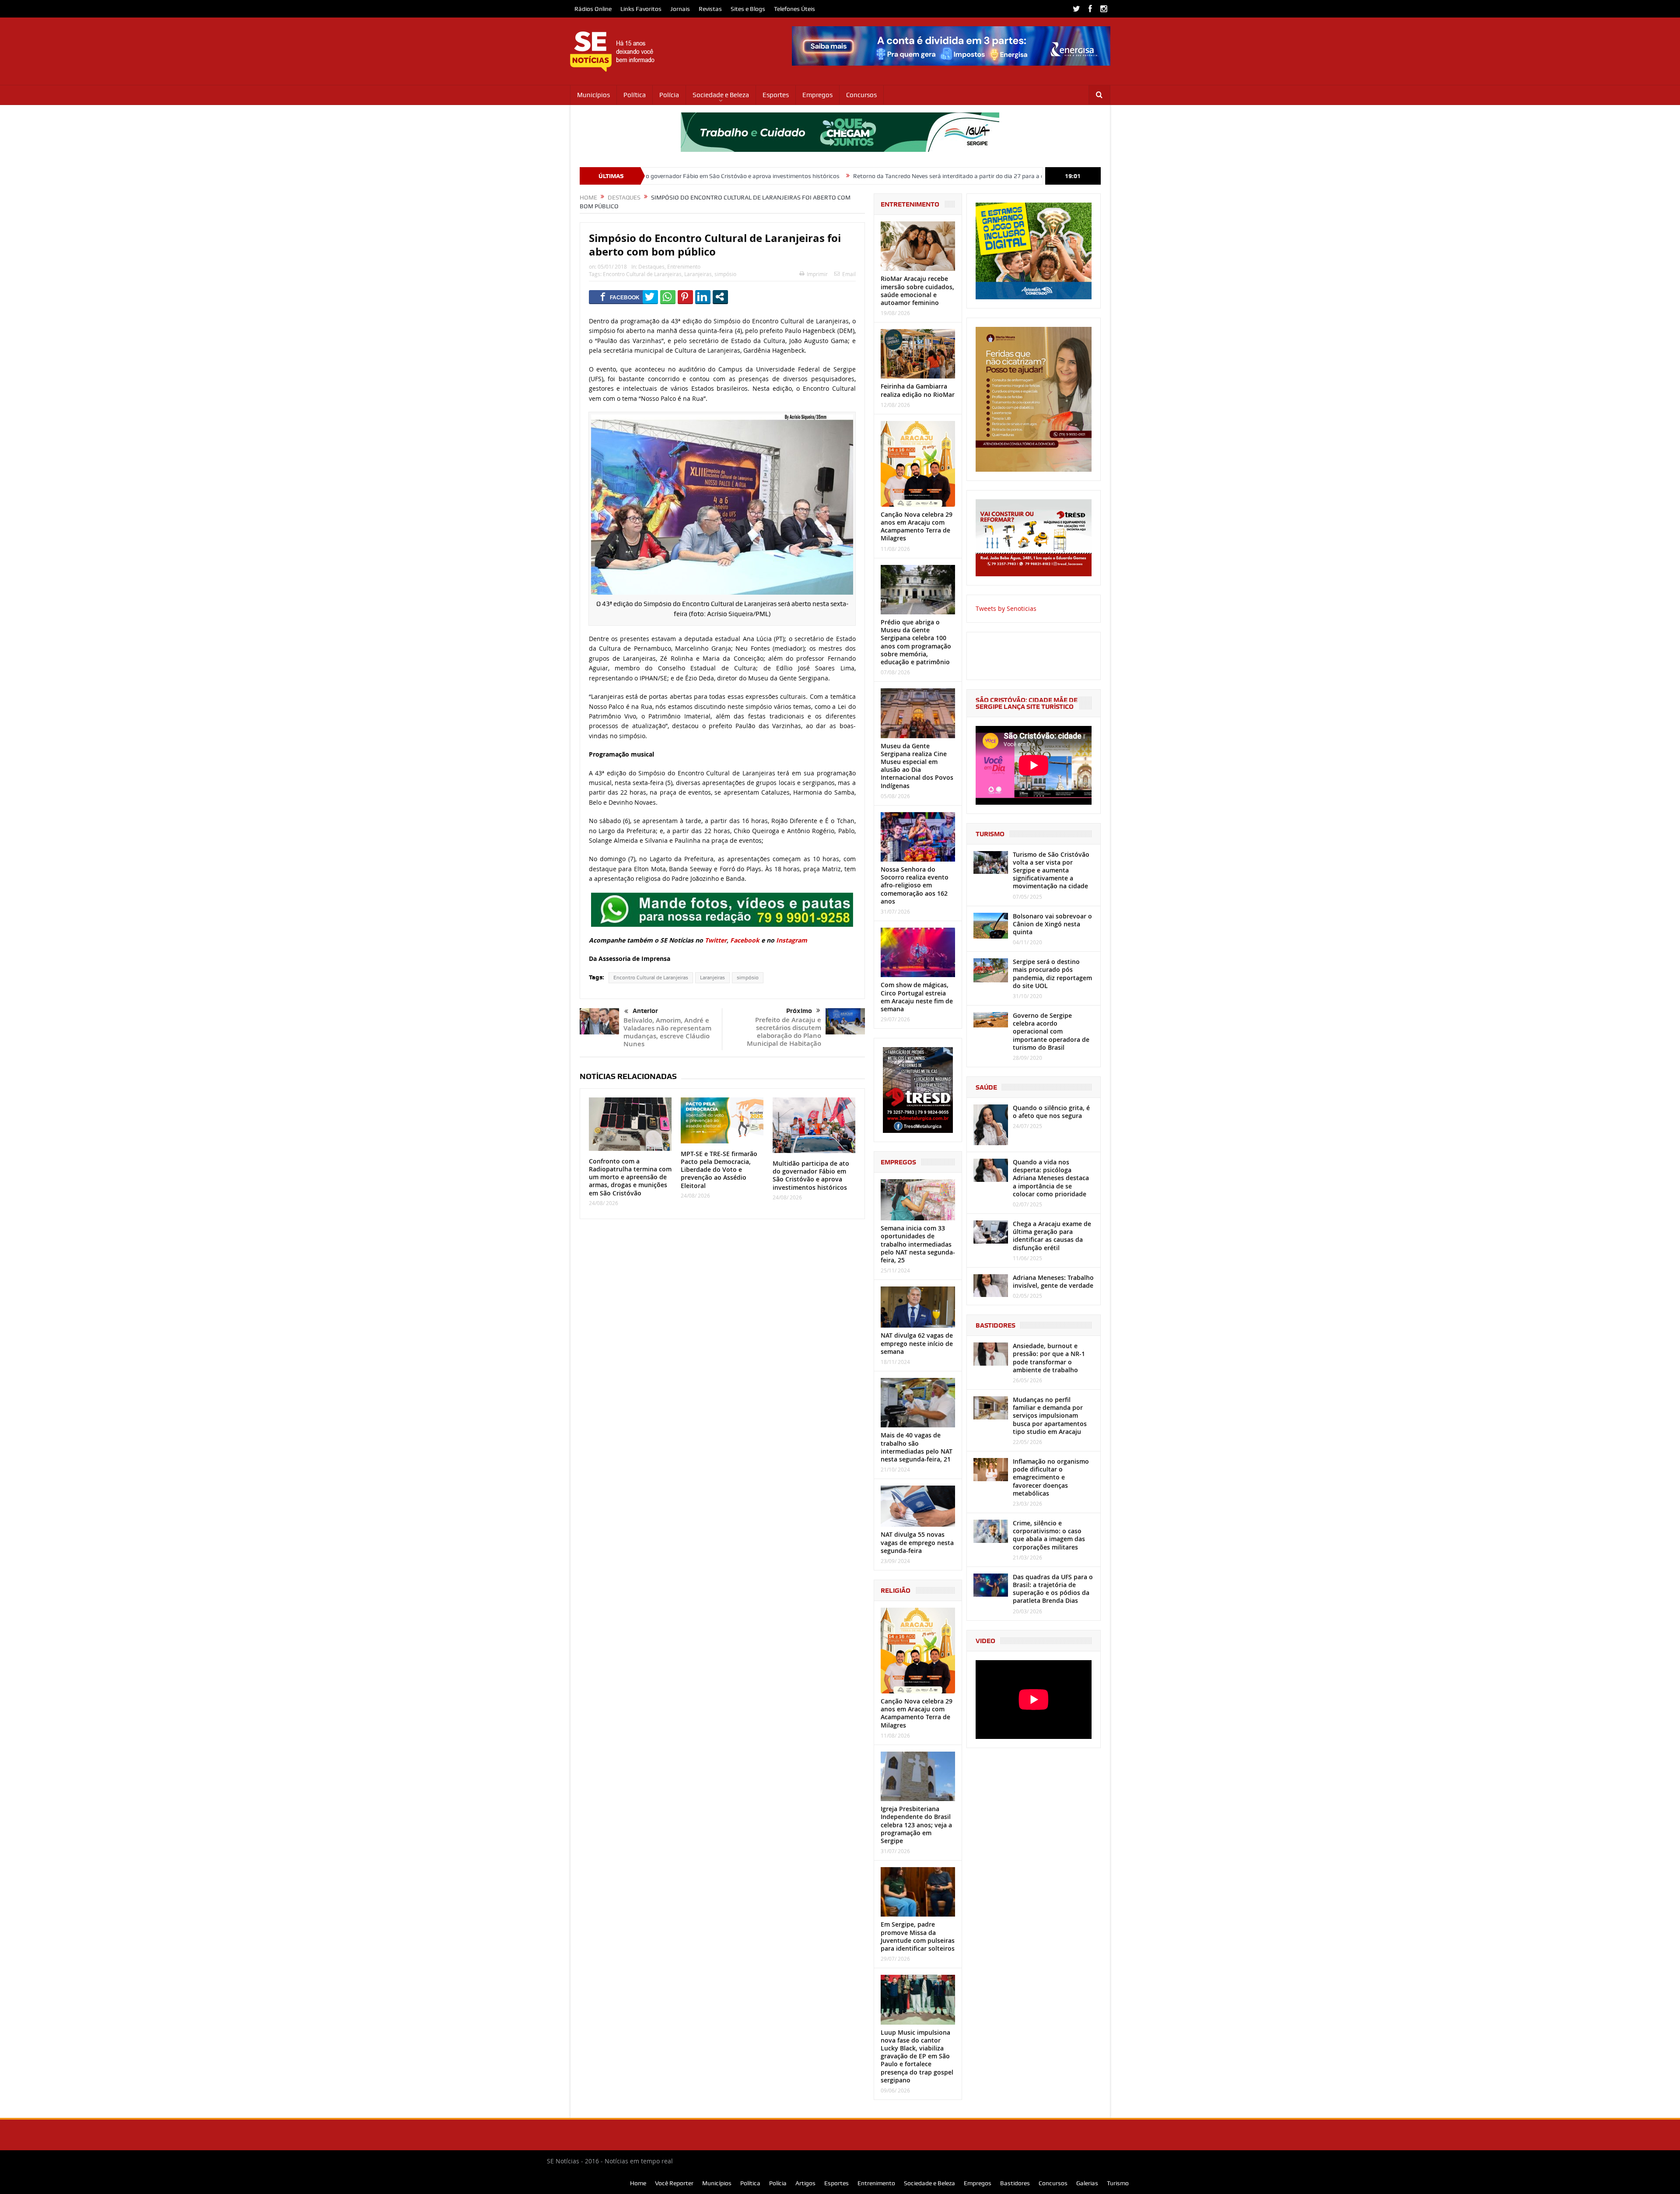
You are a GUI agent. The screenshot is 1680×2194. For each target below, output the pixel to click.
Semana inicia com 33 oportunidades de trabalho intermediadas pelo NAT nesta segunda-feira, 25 (918, 1244)
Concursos (861, 95)
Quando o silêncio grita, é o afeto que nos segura (1051, 1112)
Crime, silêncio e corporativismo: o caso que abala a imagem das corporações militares (1049, 1535)
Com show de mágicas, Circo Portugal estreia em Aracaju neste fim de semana (917, 997)
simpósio (725, 274)
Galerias (1087, 2183)
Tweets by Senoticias (1006, 608)
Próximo (799, 1011)
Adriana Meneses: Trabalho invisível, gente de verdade (1053, 1281)
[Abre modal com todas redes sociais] (720, 297)
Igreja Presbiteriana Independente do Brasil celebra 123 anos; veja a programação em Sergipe (916, 1825)
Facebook (745, 940)
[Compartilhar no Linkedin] (703, 297)
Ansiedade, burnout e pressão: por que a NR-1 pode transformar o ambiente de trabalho (1049, 1358)
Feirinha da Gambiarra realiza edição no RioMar (918, 390)
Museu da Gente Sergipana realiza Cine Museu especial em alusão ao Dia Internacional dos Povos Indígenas (917, 766)
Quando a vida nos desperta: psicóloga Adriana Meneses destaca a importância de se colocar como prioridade (1051, 1178)
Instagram (792, 940)
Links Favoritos (641, 9)
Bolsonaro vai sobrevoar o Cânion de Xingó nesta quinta (1052, 924)
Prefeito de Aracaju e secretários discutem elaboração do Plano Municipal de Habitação (784, 1032)
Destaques (651, 266)
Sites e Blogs (748, 9)
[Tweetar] (650, 297)
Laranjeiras (698, 274)
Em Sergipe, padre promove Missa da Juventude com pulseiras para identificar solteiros (918, 1936)
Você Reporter (674, 2183)
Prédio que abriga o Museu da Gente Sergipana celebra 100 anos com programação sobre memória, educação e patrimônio (916, 642)
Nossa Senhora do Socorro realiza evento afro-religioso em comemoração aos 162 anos (915, 885)
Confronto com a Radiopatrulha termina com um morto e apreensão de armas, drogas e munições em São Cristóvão (630, 1177)
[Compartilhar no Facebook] (620, 297)
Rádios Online (593, 9)
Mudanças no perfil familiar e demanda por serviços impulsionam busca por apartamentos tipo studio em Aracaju (1050, 1416)
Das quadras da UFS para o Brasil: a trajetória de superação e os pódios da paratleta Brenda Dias (1053, 1589)
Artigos (805, 2183)
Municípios (593, 95)
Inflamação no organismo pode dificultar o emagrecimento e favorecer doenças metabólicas (1051, 1477)
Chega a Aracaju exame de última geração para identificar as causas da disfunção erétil (1052, 1236)
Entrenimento (684, 266)
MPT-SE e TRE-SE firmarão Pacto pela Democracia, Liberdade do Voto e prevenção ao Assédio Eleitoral (719, 1170)
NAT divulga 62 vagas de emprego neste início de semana (917, 1343)
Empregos (817, 95)
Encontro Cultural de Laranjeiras (642, 274)
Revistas (710, 9)
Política (635, 95)
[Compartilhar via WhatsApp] (668, 297)
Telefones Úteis (794, 9)
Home (638, 2183)
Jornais (680, 9)
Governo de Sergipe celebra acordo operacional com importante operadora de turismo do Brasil (1051, 1031)
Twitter (716, 940)
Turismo (1118, 2183)
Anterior (645, 1011)
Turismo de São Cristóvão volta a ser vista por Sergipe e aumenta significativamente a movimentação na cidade (1051, 870)
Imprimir (817, 274)
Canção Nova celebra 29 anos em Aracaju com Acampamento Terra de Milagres (917, 526)
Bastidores (1015, 2183)
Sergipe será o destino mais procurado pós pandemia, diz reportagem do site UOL (1052, 974)
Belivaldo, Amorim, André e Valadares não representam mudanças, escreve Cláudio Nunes (667, 1032)
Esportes (776, 95)
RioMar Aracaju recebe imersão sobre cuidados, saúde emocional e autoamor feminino (917, 291)
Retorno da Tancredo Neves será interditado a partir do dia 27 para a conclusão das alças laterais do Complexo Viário (841, 176)
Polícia (669, 95)
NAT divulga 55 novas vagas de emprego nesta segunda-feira (917, 1542)
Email (849, 274)
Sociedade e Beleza (721, 95)
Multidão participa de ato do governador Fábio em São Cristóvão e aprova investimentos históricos (811, 1175)
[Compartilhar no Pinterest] (685, 297)
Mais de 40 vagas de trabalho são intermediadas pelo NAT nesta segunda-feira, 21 (917, 1447)
